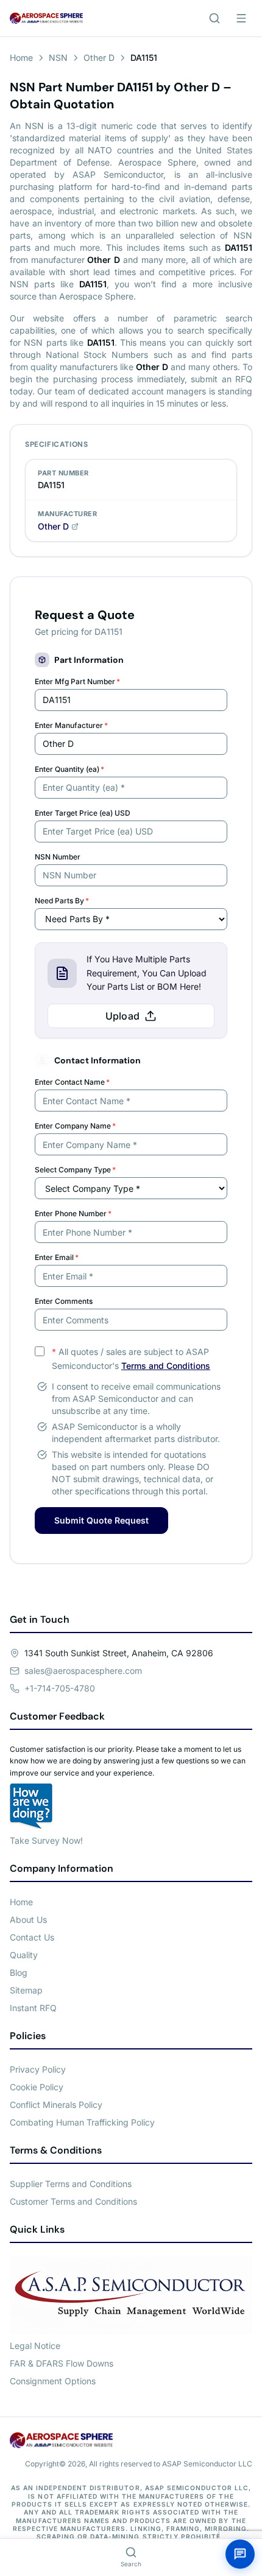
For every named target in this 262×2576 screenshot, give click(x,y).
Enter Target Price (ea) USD (83, 813)
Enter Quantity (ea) (69, 769)
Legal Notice (35, 2346)
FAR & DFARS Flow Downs (62, 2363)
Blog (19, 1972)
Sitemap (26, 1990)
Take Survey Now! (46, 1840)
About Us (28, 1920)
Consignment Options (53, 2381)
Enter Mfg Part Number (77, 681)
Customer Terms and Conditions (73, 2201)
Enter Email (57, 1257)
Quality (24, 1955)
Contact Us (32, 1937)
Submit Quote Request (101, 1520)
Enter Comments (64, 1301)
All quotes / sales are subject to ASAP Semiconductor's (131, 1359)
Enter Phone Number (73, 1213)
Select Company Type (75, 1170)
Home (21, 58)
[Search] (214, 18)
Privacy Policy (38, 2069)
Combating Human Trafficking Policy (82, 2122)
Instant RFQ (33, 2008)
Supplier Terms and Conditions (71, 2184)
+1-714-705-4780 (60, 1688)
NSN (58, 58)
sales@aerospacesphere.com (83, 1671)
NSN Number (58, 857)
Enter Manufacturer (71, 725)
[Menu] (241, 18)
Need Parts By (62, 901)
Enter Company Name (75, 1126)
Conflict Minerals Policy (56, 2105)
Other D (99, 58)
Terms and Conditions (166, 1366)
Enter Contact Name (72, 1082)
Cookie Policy (37, 2087)
